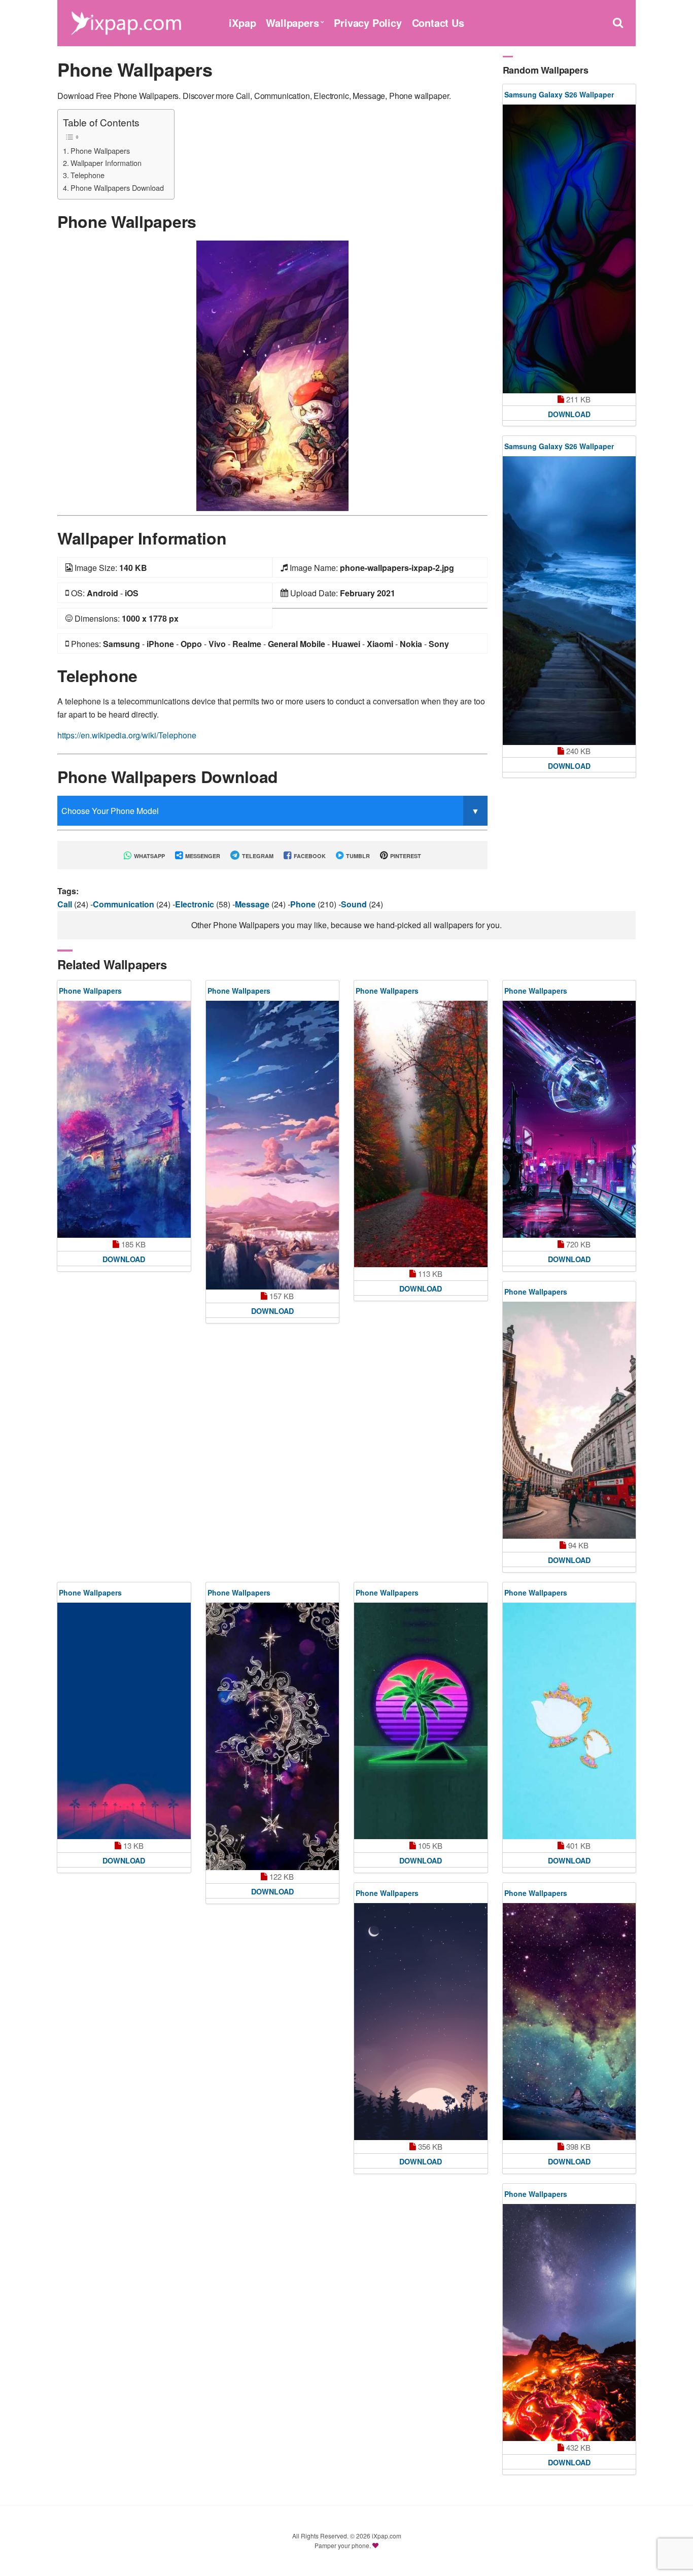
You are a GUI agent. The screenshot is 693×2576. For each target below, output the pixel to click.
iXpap (242, 23)
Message (253, 904)
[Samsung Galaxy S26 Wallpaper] (569, 249)
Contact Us (438, 23)
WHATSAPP (149, 856)
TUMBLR (357, 856)
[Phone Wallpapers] (272, 375)
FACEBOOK (309, 856)
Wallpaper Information (106, 163)
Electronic (196, 904)
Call (66, 904)
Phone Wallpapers (100, 150)
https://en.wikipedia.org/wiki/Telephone (127, 735)
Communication (125, 904)
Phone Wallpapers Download (117, 188)
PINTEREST (405, 856)
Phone (304, 904)
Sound (355, 904)
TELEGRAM (257, 856)
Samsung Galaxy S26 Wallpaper (559, 94)
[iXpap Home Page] (126, 22)
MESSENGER (202, 856)
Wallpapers (292, 23)
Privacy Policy (368, 23)
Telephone (88, 175)
